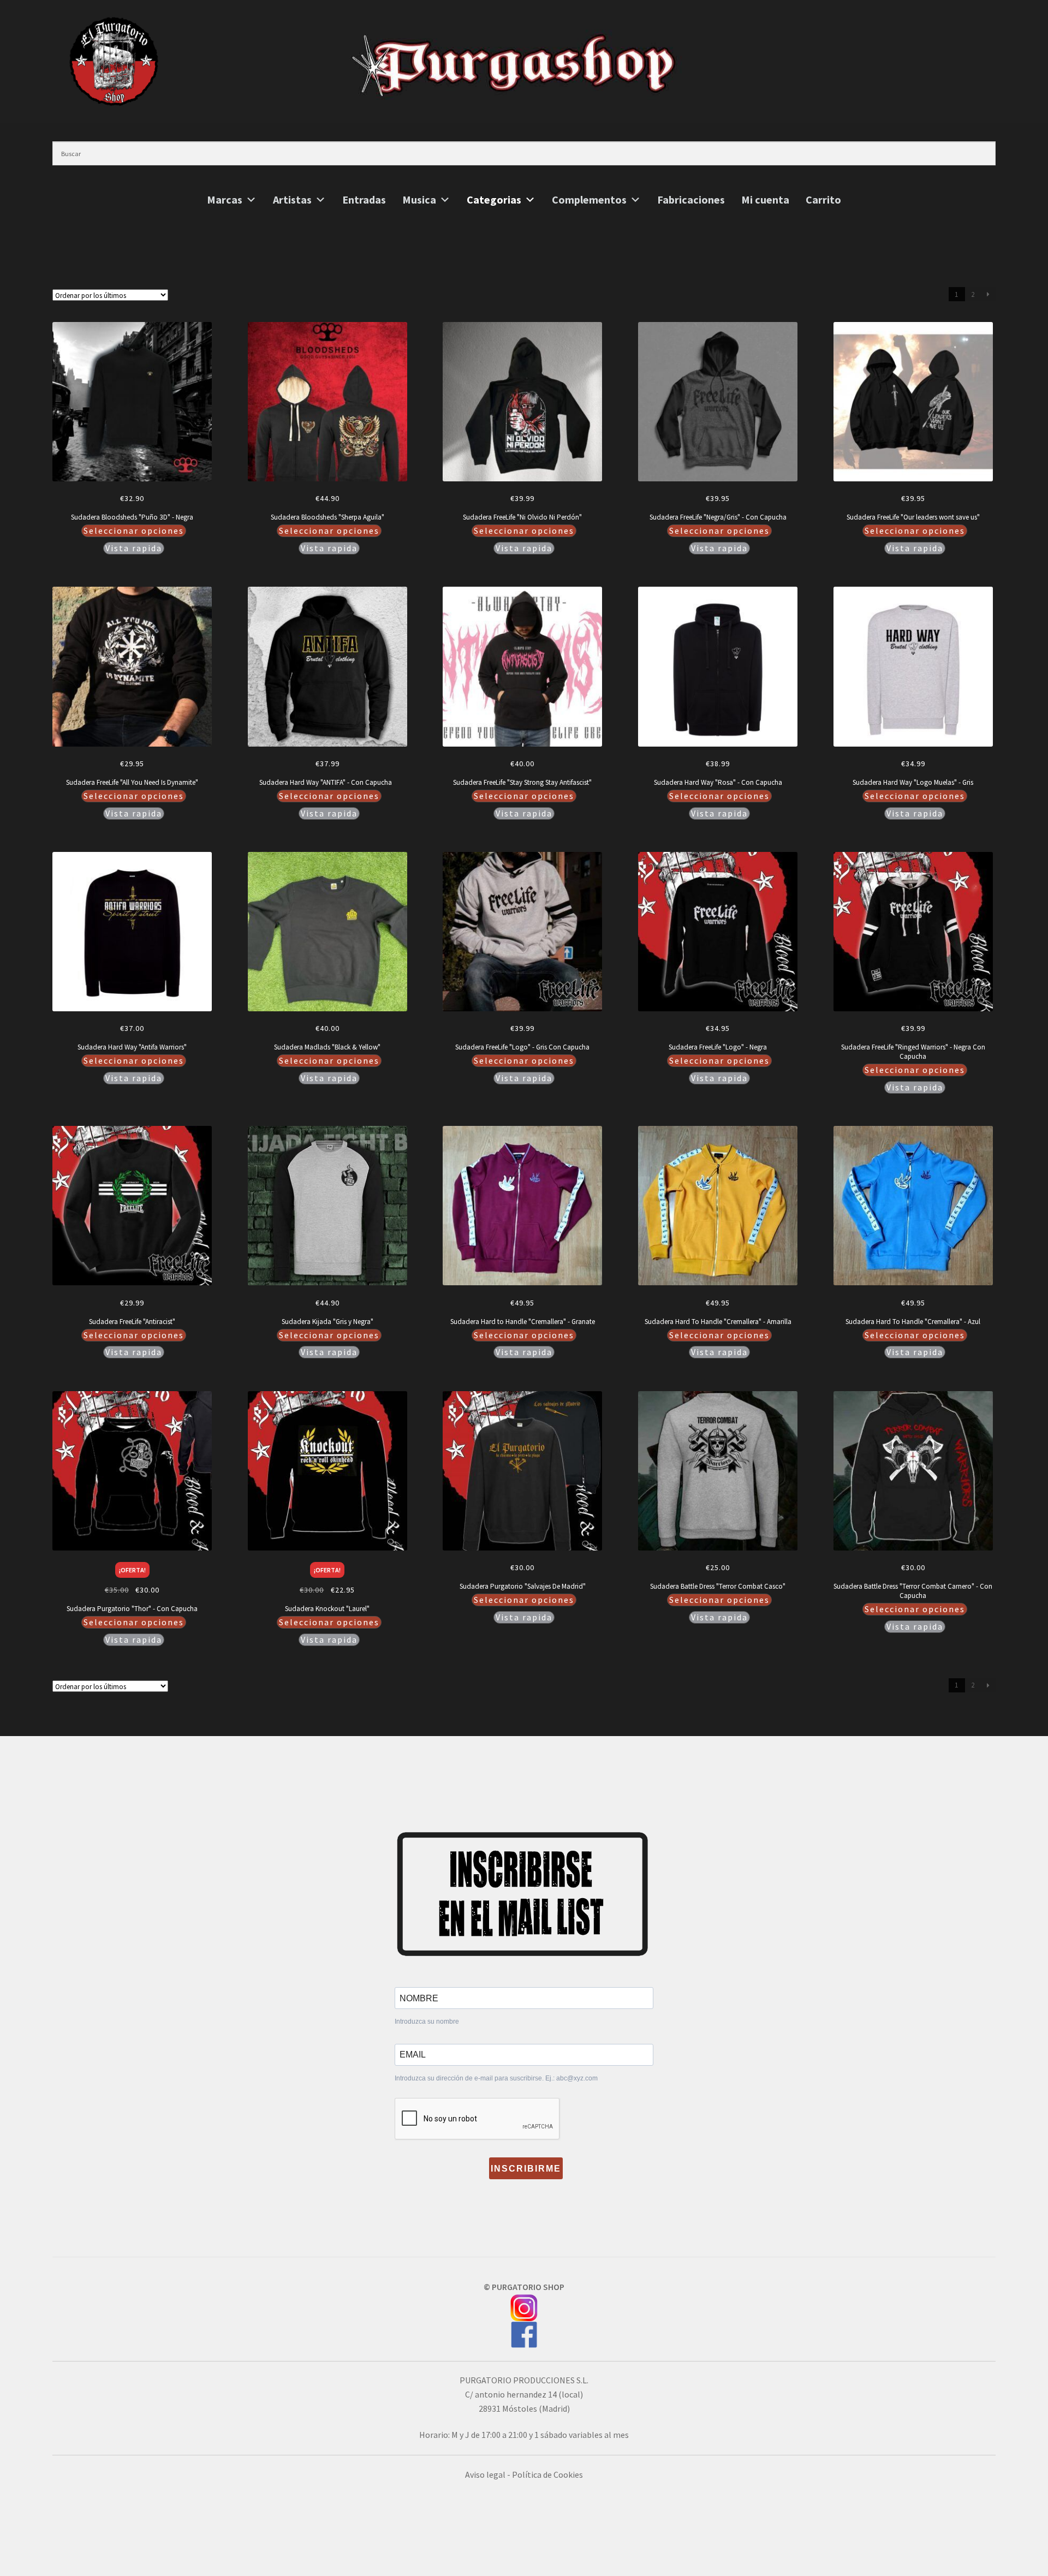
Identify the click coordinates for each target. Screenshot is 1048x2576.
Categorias (494, 200)
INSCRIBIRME (526, 2169)
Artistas (292, 200)
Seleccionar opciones (134, 530)
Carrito (823, 200)
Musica (419, 200)
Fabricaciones (691, 200)
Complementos (589, 200)
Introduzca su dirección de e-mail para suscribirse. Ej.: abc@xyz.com (496, 2078)
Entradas (364, 200)
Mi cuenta (765, 200)
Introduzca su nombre (427, 2022)
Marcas (225, 200)
